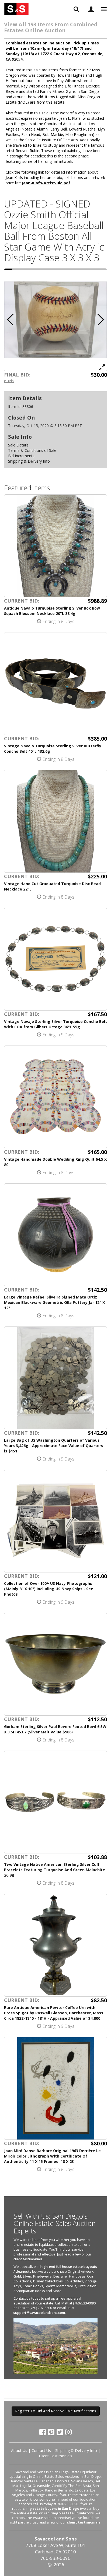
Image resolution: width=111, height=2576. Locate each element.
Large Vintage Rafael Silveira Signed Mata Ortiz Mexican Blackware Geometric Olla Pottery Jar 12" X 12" (54, 1302)
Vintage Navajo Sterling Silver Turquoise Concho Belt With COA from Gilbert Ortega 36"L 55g (55, 1024)
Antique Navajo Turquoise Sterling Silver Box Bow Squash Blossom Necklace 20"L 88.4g (52, 611)
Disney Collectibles (48, 2281)
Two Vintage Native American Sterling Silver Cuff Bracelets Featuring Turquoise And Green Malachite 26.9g (55, 1870)
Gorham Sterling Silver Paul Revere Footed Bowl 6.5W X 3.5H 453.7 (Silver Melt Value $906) (55, 1729)
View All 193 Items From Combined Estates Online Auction (51, 27)
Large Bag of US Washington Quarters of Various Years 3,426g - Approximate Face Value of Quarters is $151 (54, 1446)
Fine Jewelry (42, 2276)
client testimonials (28, 2259)
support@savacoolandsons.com (39, 2313)
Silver (27, 2276)
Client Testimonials (56, 2456)
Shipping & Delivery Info (29, 461)
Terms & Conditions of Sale (32, 450)
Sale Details (18, 445)
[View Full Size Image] (102, 367)
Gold (17, 2276)
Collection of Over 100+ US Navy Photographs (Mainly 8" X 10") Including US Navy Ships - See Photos (49, 1589)
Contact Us (41, 2450)
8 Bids (9, 381)
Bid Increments (21, 456)
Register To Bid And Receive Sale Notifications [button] (56, 2411)
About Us (19, 2450)
